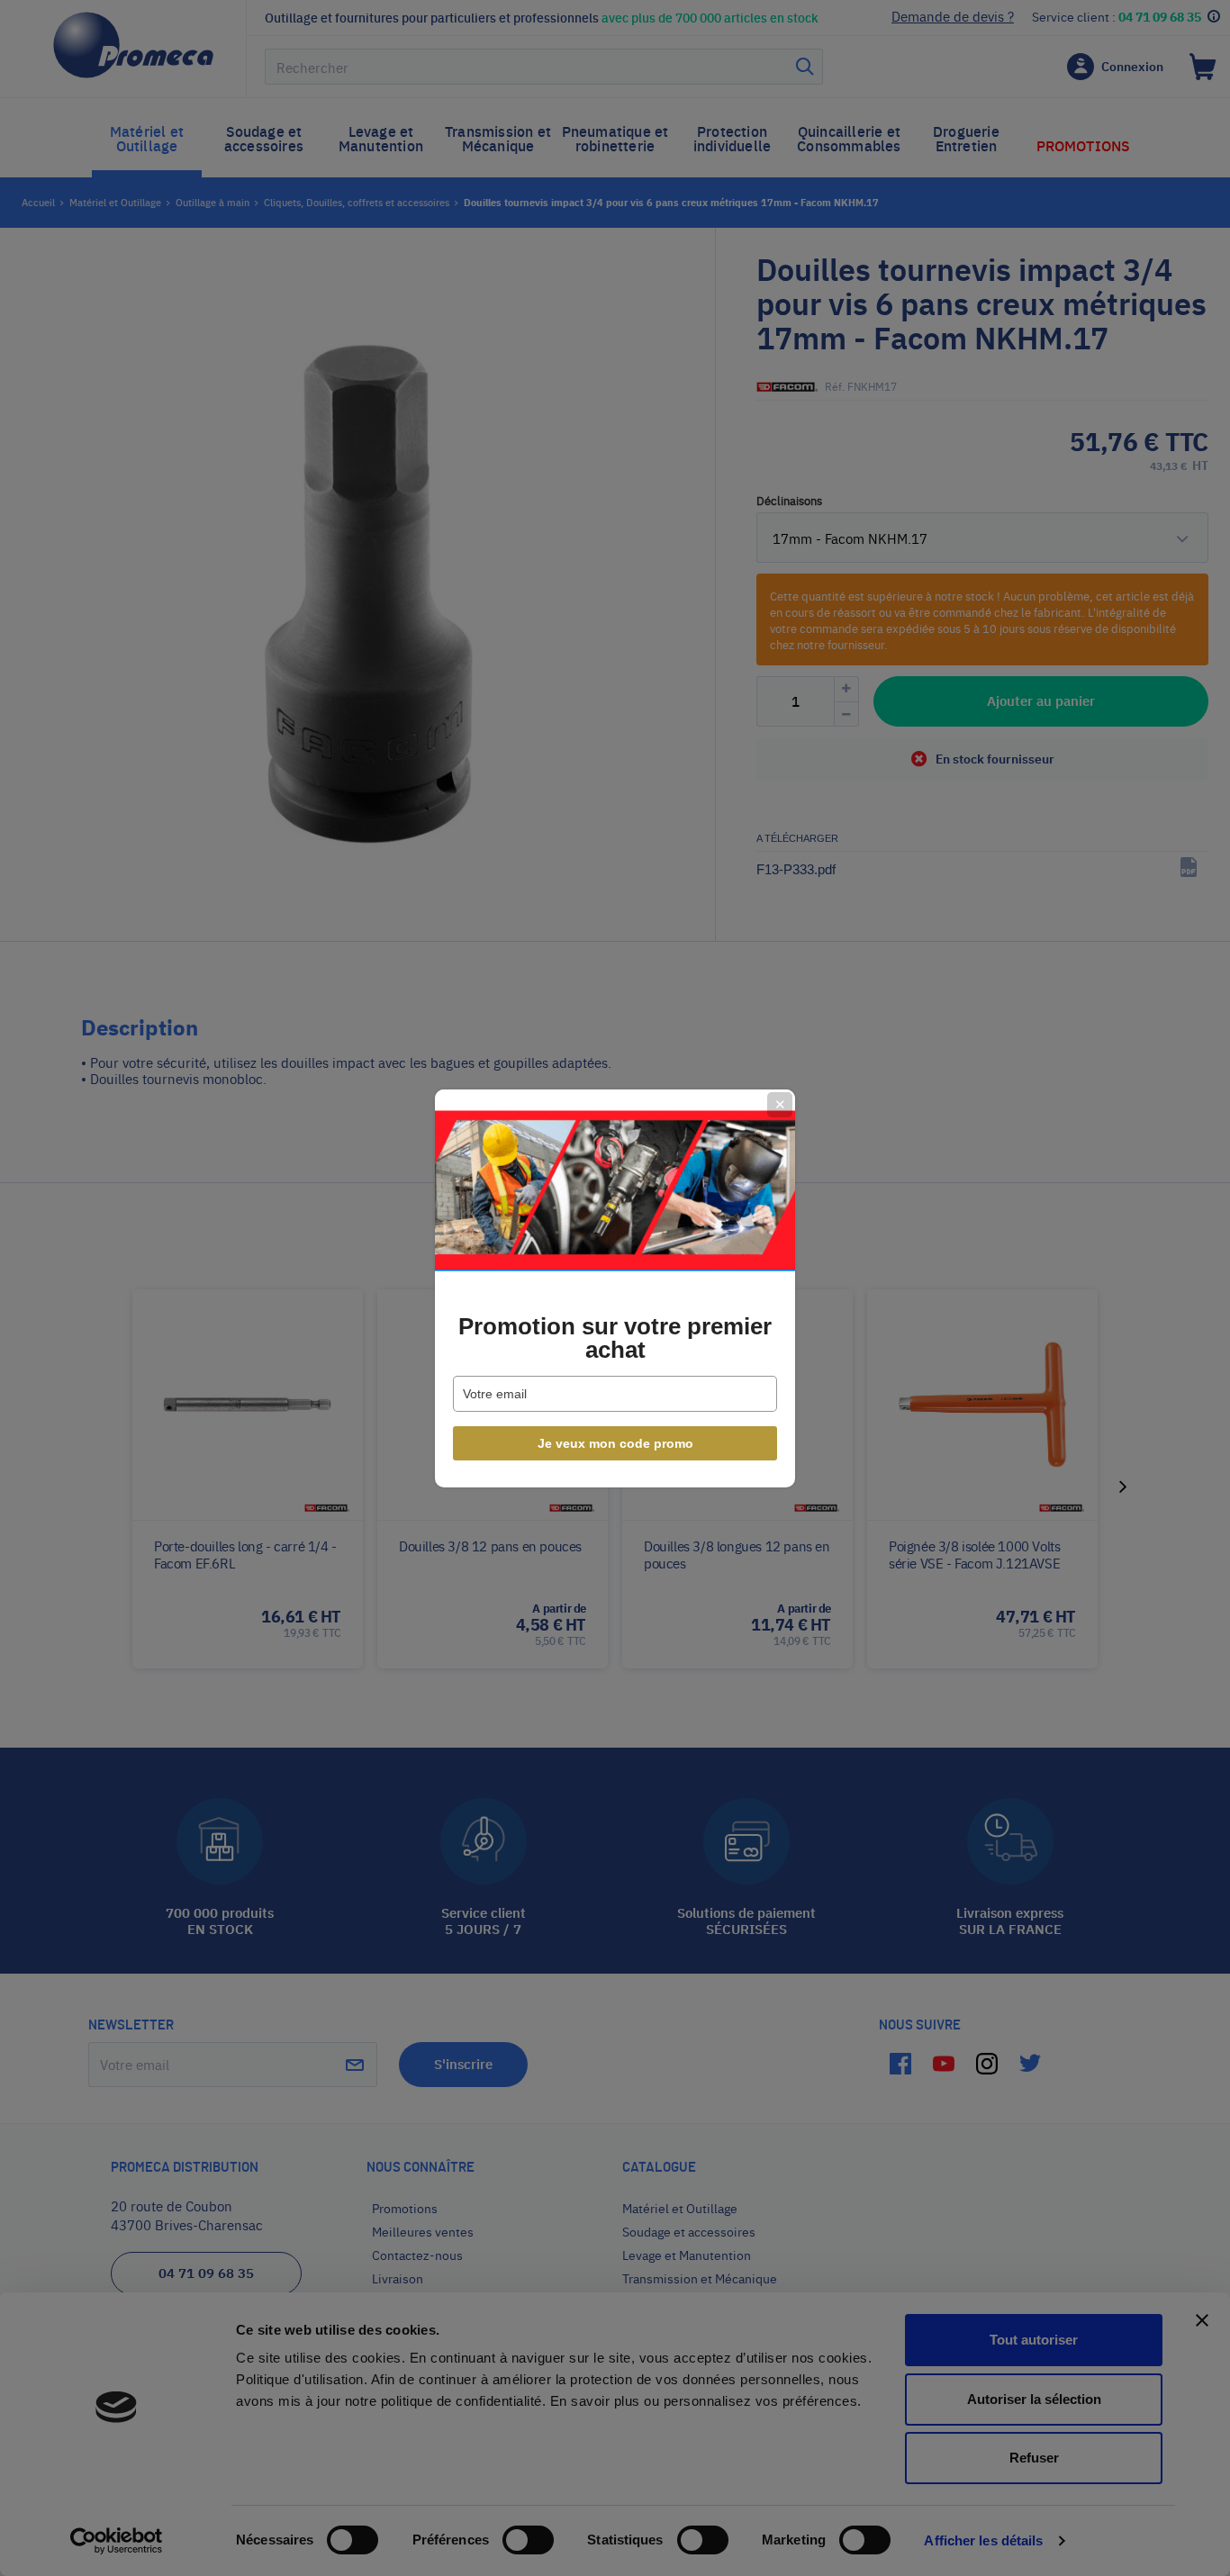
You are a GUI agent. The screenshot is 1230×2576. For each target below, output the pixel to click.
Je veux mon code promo (615, 1443)
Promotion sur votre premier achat (615, 1338)
